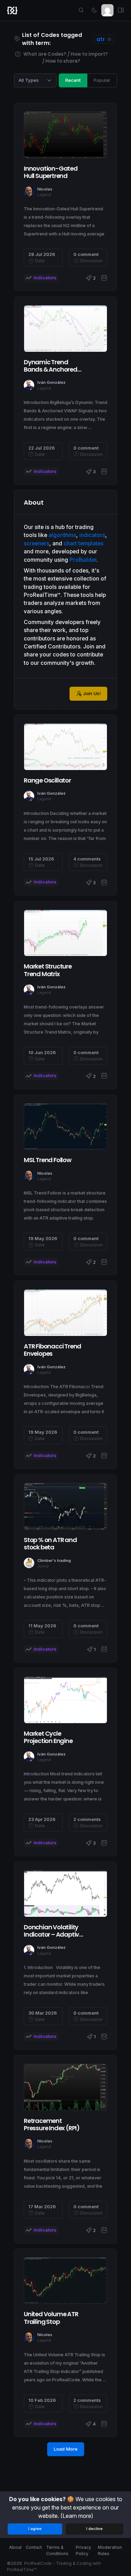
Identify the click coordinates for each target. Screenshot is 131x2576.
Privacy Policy (83, 2550)
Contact (34, 2547)
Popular (102, 80)
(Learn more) (77, 2516)
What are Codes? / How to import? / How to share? (65, 58)
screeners (37, 543)
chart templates (83, 543)
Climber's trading (54, 1561)
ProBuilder (83, 560)
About (15, 2547)
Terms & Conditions (57, 2550)
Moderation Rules (110, 2550)
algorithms (62, 535)
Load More (66, 2449)
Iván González (52, 382)
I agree (35, 2529)
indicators (92, 535)
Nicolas (45, 189)
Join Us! (92, 693)
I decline (94, 2529)
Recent (73, 80)
